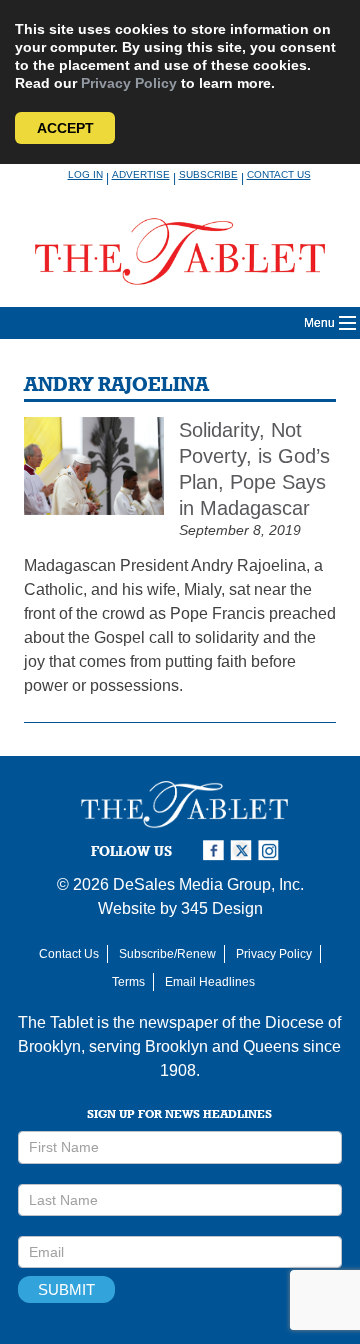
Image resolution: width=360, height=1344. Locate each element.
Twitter (244, 850)
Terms (128, 982)
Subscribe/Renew (167, 954)
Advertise (141, 174)
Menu (319, 323)
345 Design (222, 908)
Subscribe (208, 174)
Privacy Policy (129, 83)
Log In (85, 174)
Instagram (272, 850)
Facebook (216, 850)
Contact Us (279, 174)
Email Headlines (210, 982)
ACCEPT (65, 128)
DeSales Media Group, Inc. (208, 884)
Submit (66, 1289)
